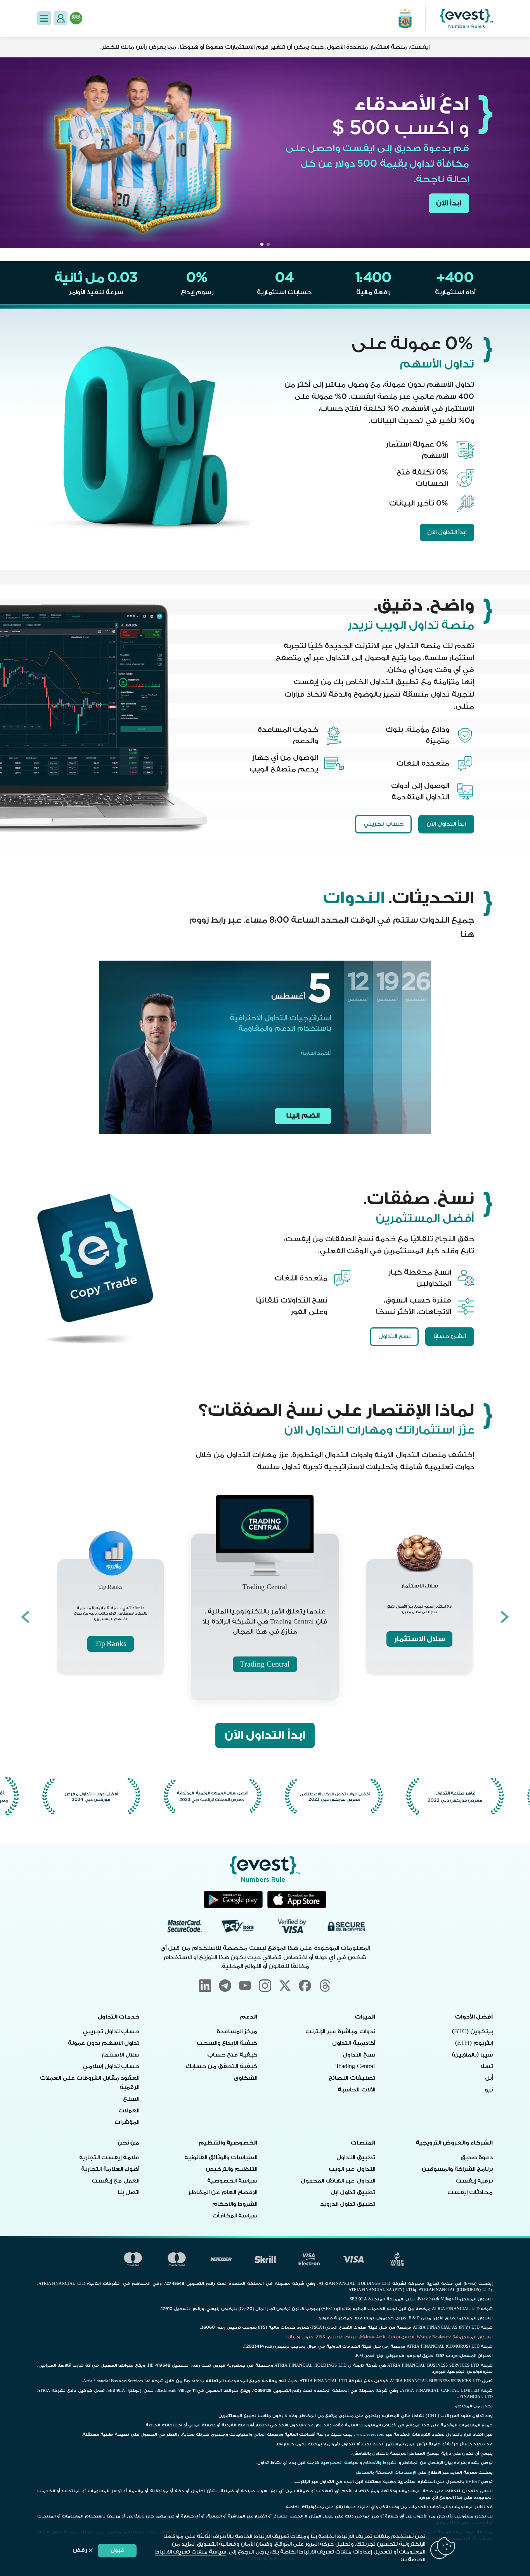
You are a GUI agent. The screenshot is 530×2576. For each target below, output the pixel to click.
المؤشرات (127, 2122)
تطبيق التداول (356, 2158)
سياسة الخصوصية (232, 2181)
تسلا (487, 2066)
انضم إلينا (303, 1115)
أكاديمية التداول (353, 2043)
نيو (489, 2090)
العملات (129, 2111)
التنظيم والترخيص (231, 2169)
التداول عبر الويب (352, 2169)
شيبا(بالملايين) (472, 2055)
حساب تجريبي (384, 824)
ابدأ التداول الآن (447, 532)
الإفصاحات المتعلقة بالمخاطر (386, 2472)
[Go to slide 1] (268, 244)
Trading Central (265, 1664)
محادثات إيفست (470, 2192)
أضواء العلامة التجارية (110, 2169)
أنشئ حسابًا (449, 1336)
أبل (489, 2078)
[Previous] (505, 1617)
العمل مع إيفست (115, 2181)
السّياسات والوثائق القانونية (221, 2158)
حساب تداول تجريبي (111, 2032)
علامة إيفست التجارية (109, 2158)
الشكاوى (245, 2078)
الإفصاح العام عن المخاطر (223, 2192)
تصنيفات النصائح (352, 2078)
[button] (44, 18)
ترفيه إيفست (474, 2181)
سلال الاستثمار (420, 1639)
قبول (117, 2550)
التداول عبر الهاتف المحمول (338, 2181)
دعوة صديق (477, 2158)
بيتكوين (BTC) (473, 2032)
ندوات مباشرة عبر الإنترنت (340, 2032)
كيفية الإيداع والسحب (227, 2043)
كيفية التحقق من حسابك (221, 2066)
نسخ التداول (394, 1336)
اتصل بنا (128, 2192)
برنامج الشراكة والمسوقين (457, 2169)
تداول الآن (445, 207)
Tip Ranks (111, 1644)
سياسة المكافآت (235, 2216)
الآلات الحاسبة (356, 2090)
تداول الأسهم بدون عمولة (104, 2043)
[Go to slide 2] (262, 244)
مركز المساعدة (237, 2032)
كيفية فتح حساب (232, 2055)
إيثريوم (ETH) (474, 2043)
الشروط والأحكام (235, 2204)
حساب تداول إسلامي (111, 2066)
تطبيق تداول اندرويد (347, 2204)
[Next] (25, 1617)
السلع (131, 2099)
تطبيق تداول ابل (353, 2192)
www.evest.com (370, 2435)
